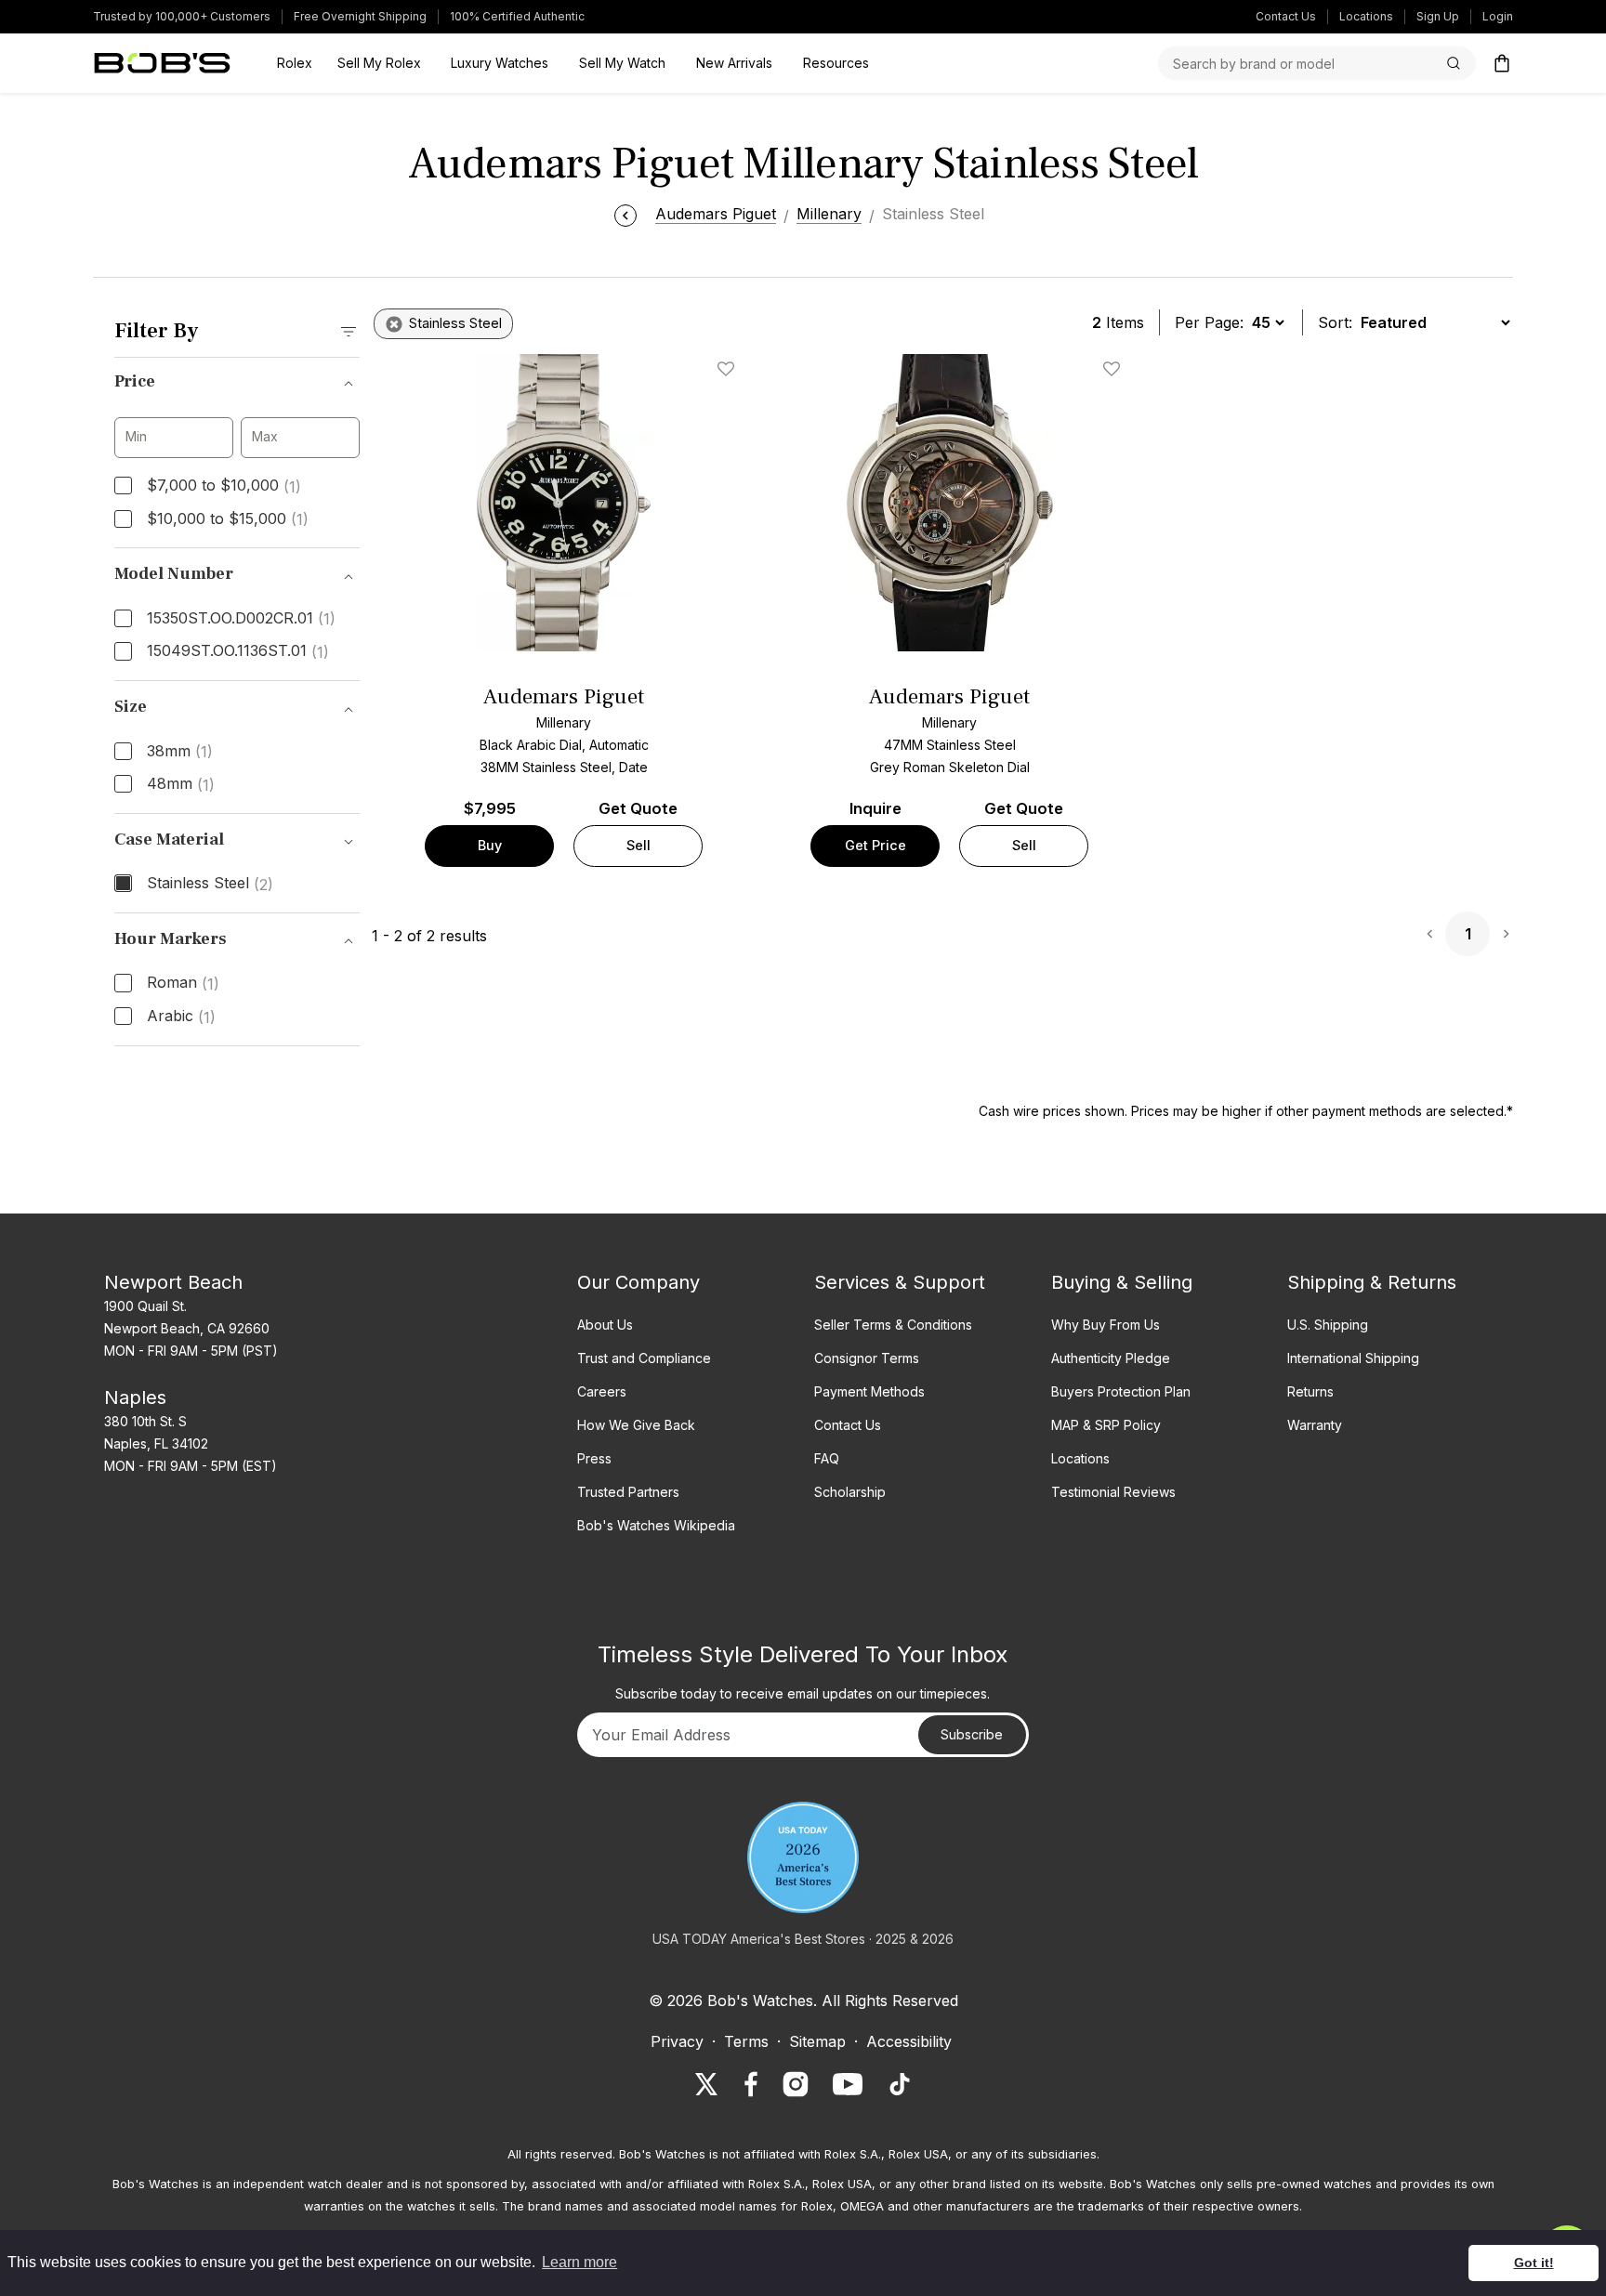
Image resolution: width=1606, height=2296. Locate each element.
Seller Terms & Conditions (893, 1325)
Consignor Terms (867, 1358)
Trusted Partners (628, 1492)
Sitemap (817, 2041)
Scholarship (850, 1492)
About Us (605, 1325)
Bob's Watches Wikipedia (656, 1525)
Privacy (677, 2041)
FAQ (827, 1458)
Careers (602, 1391)
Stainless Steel (210, 884)
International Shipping (1353, 1358)
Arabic (181, 1017)
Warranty (1315, 1425)
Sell (638, 845)
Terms (746, 2041)
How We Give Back (636, 1425)
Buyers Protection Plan (1121, 1391)
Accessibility (909, 2041)
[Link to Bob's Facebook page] (751, 2084)
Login (1498, 16)
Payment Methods (869, 1391)
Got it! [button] (1534, 2263)
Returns (1310, 1391)
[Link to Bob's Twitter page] (706, 2084)
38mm (180, 752)
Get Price (875, 845)
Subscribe (972, 1734)
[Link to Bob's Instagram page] (796, 2084)
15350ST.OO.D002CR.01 (241, 619)
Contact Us (1286, 16)
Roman (183, 983)
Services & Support (900, 1282)
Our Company (638, 1282)
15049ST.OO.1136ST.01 (238, 651)
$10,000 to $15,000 (228, 519)
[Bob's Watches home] (162, 63)
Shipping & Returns (1372, 1282)
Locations (1366, 16)
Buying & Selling (1122, 1282)
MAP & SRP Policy (1106, 1425)
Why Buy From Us (1106, 1325)
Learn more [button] (579, 2262)
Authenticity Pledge (1111, 1358)
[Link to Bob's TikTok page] (900, 2084)
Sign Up (1438, 16)
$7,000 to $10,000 (224, 486)
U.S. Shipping (1328, 1325)
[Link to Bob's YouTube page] (848, 2084)
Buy (490, 845)
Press (594, 1458)
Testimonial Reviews (1113, 1492)
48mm (181, 784)
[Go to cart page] (1502, 63)
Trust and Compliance (644, 1358)
